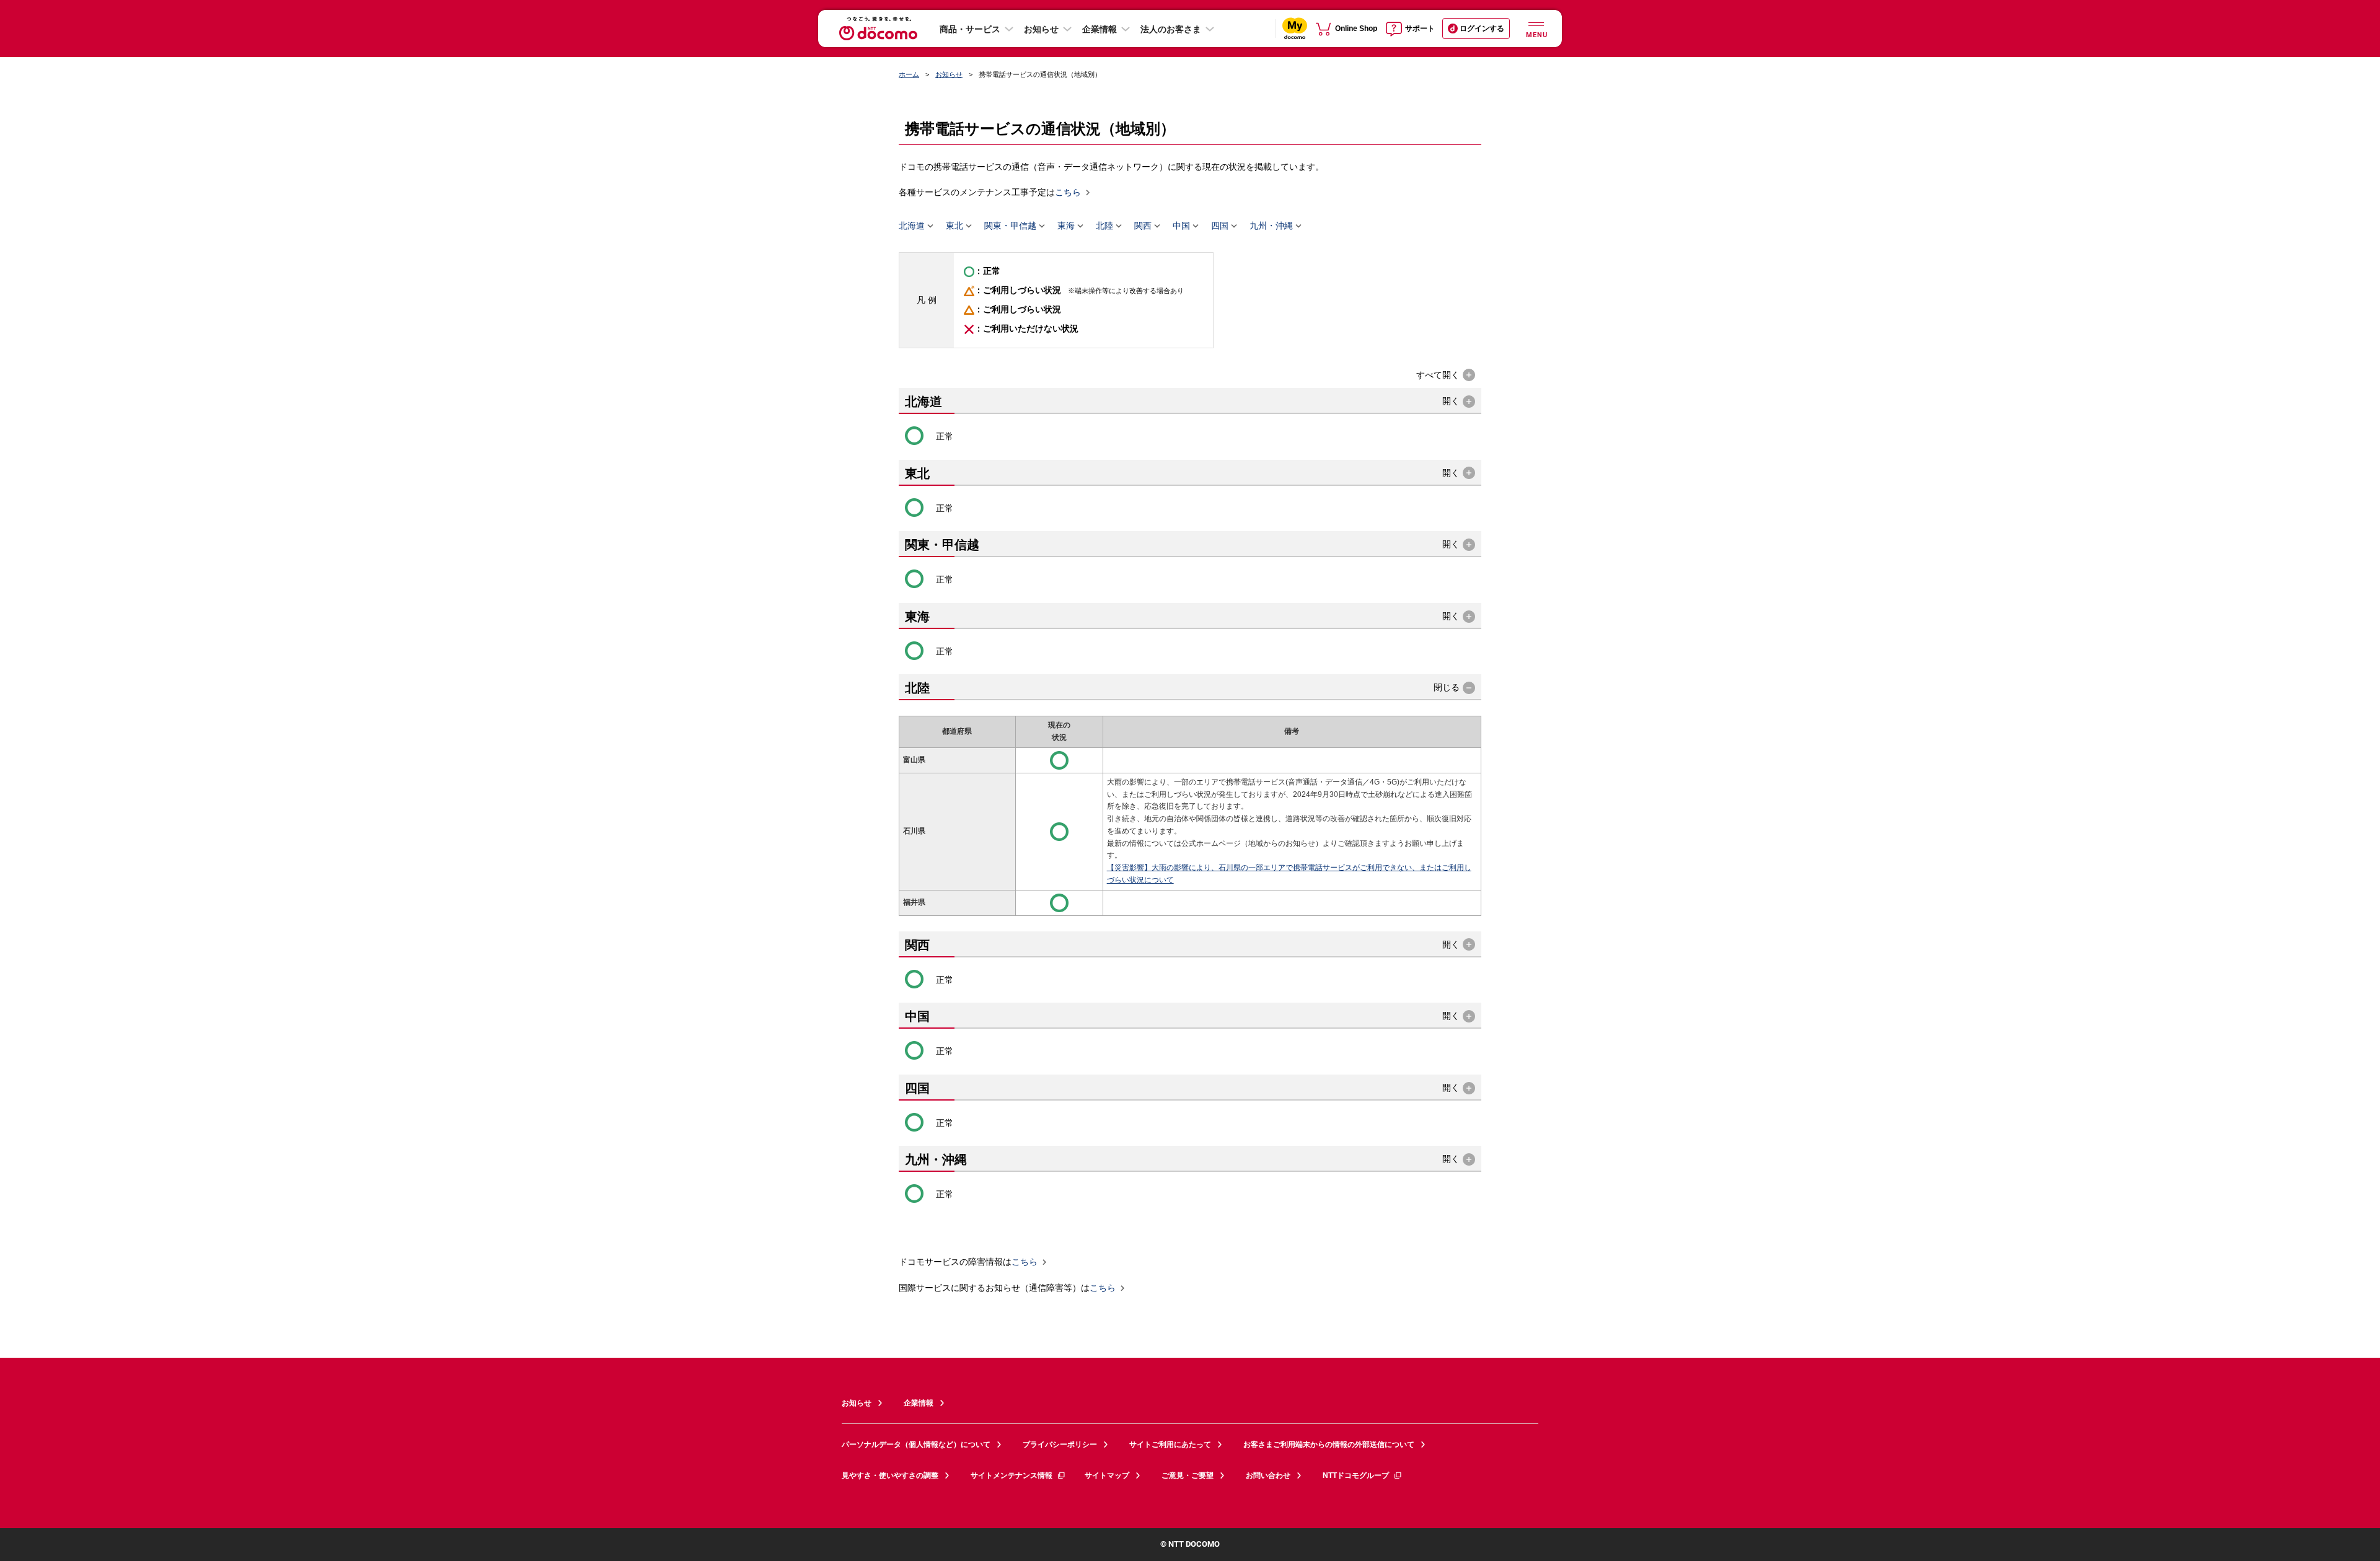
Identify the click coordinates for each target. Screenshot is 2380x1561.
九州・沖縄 (1271, 226)
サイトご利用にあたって (1170, 1444)
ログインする (1482, 29)
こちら (1068, 193)
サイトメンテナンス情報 (1011, 1475)
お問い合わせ (1268, 1475)
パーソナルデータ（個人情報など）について (916, 1444)
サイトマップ (1107, 1475)
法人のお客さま (1171, 29)
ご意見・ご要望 (1188, 1475)
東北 (954, 226)
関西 (1143, 226)
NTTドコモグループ (1356, 1475)
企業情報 (1100, 29)
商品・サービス (970, 29)
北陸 (1104, 226)
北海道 (912, 226)
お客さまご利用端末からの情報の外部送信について (1329, 1444)
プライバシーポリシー (1060, 1444)
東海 (1066, 226)
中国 (1181, 226)
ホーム (909, 74)
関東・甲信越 (1010, 226)
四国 (1220, 226)
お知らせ (1041, 29)
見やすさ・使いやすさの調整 (890, 1475)
